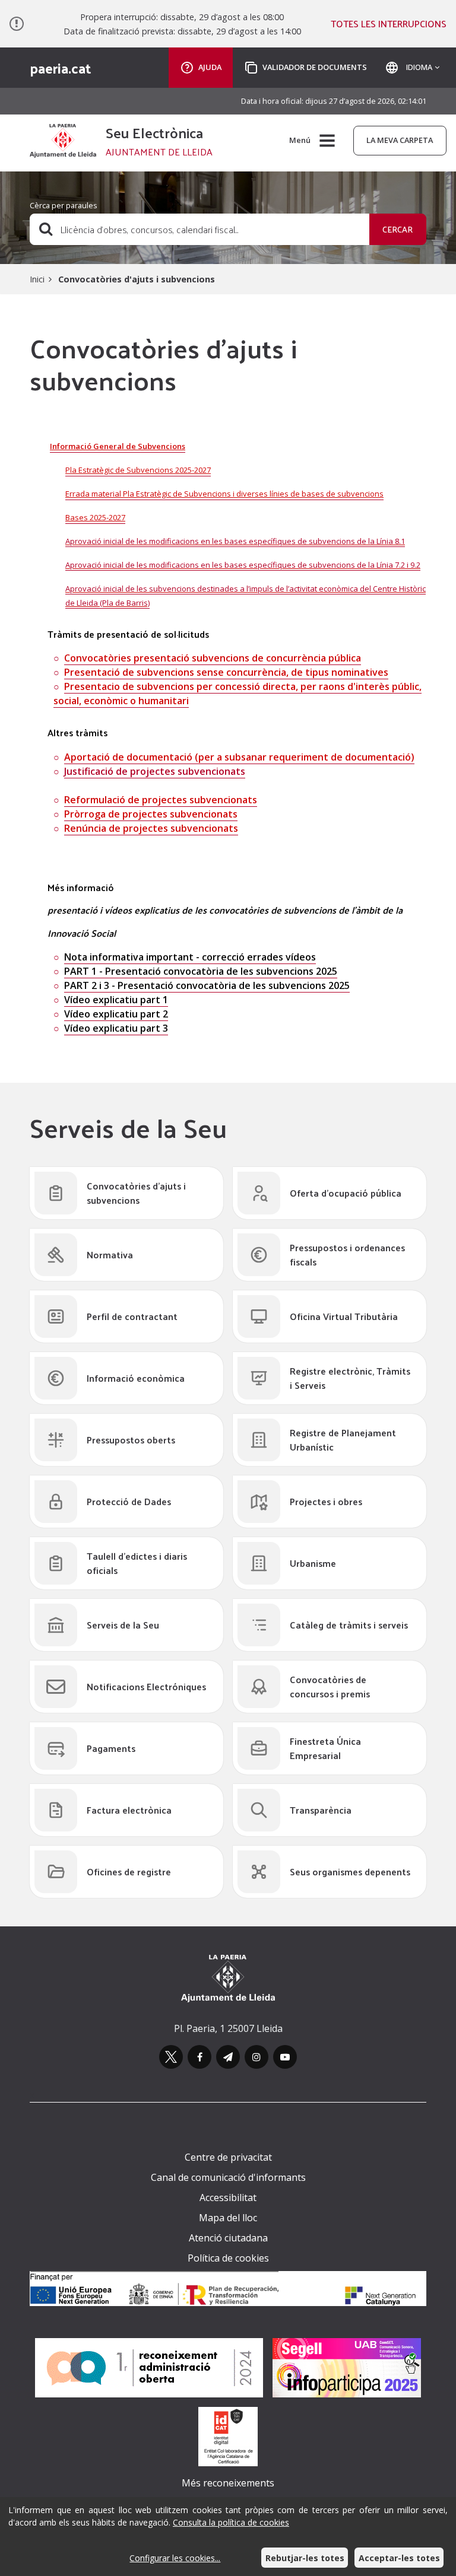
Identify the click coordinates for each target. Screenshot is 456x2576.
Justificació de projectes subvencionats (155, 771)
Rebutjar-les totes (305, 2558)
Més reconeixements (228, 2483)
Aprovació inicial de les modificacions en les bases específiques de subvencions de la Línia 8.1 (235, 541)
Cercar (398, 229)
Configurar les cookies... (175, 2558)
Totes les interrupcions (389, 24)
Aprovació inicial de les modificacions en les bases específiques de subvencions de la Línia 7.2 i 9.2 (243, 565)
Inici (37, 279)
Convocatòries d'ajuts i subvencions (137, 279)
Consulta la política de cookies (231, 2522)
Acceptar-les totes (399, 2558)
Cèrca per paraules (64, 205)
